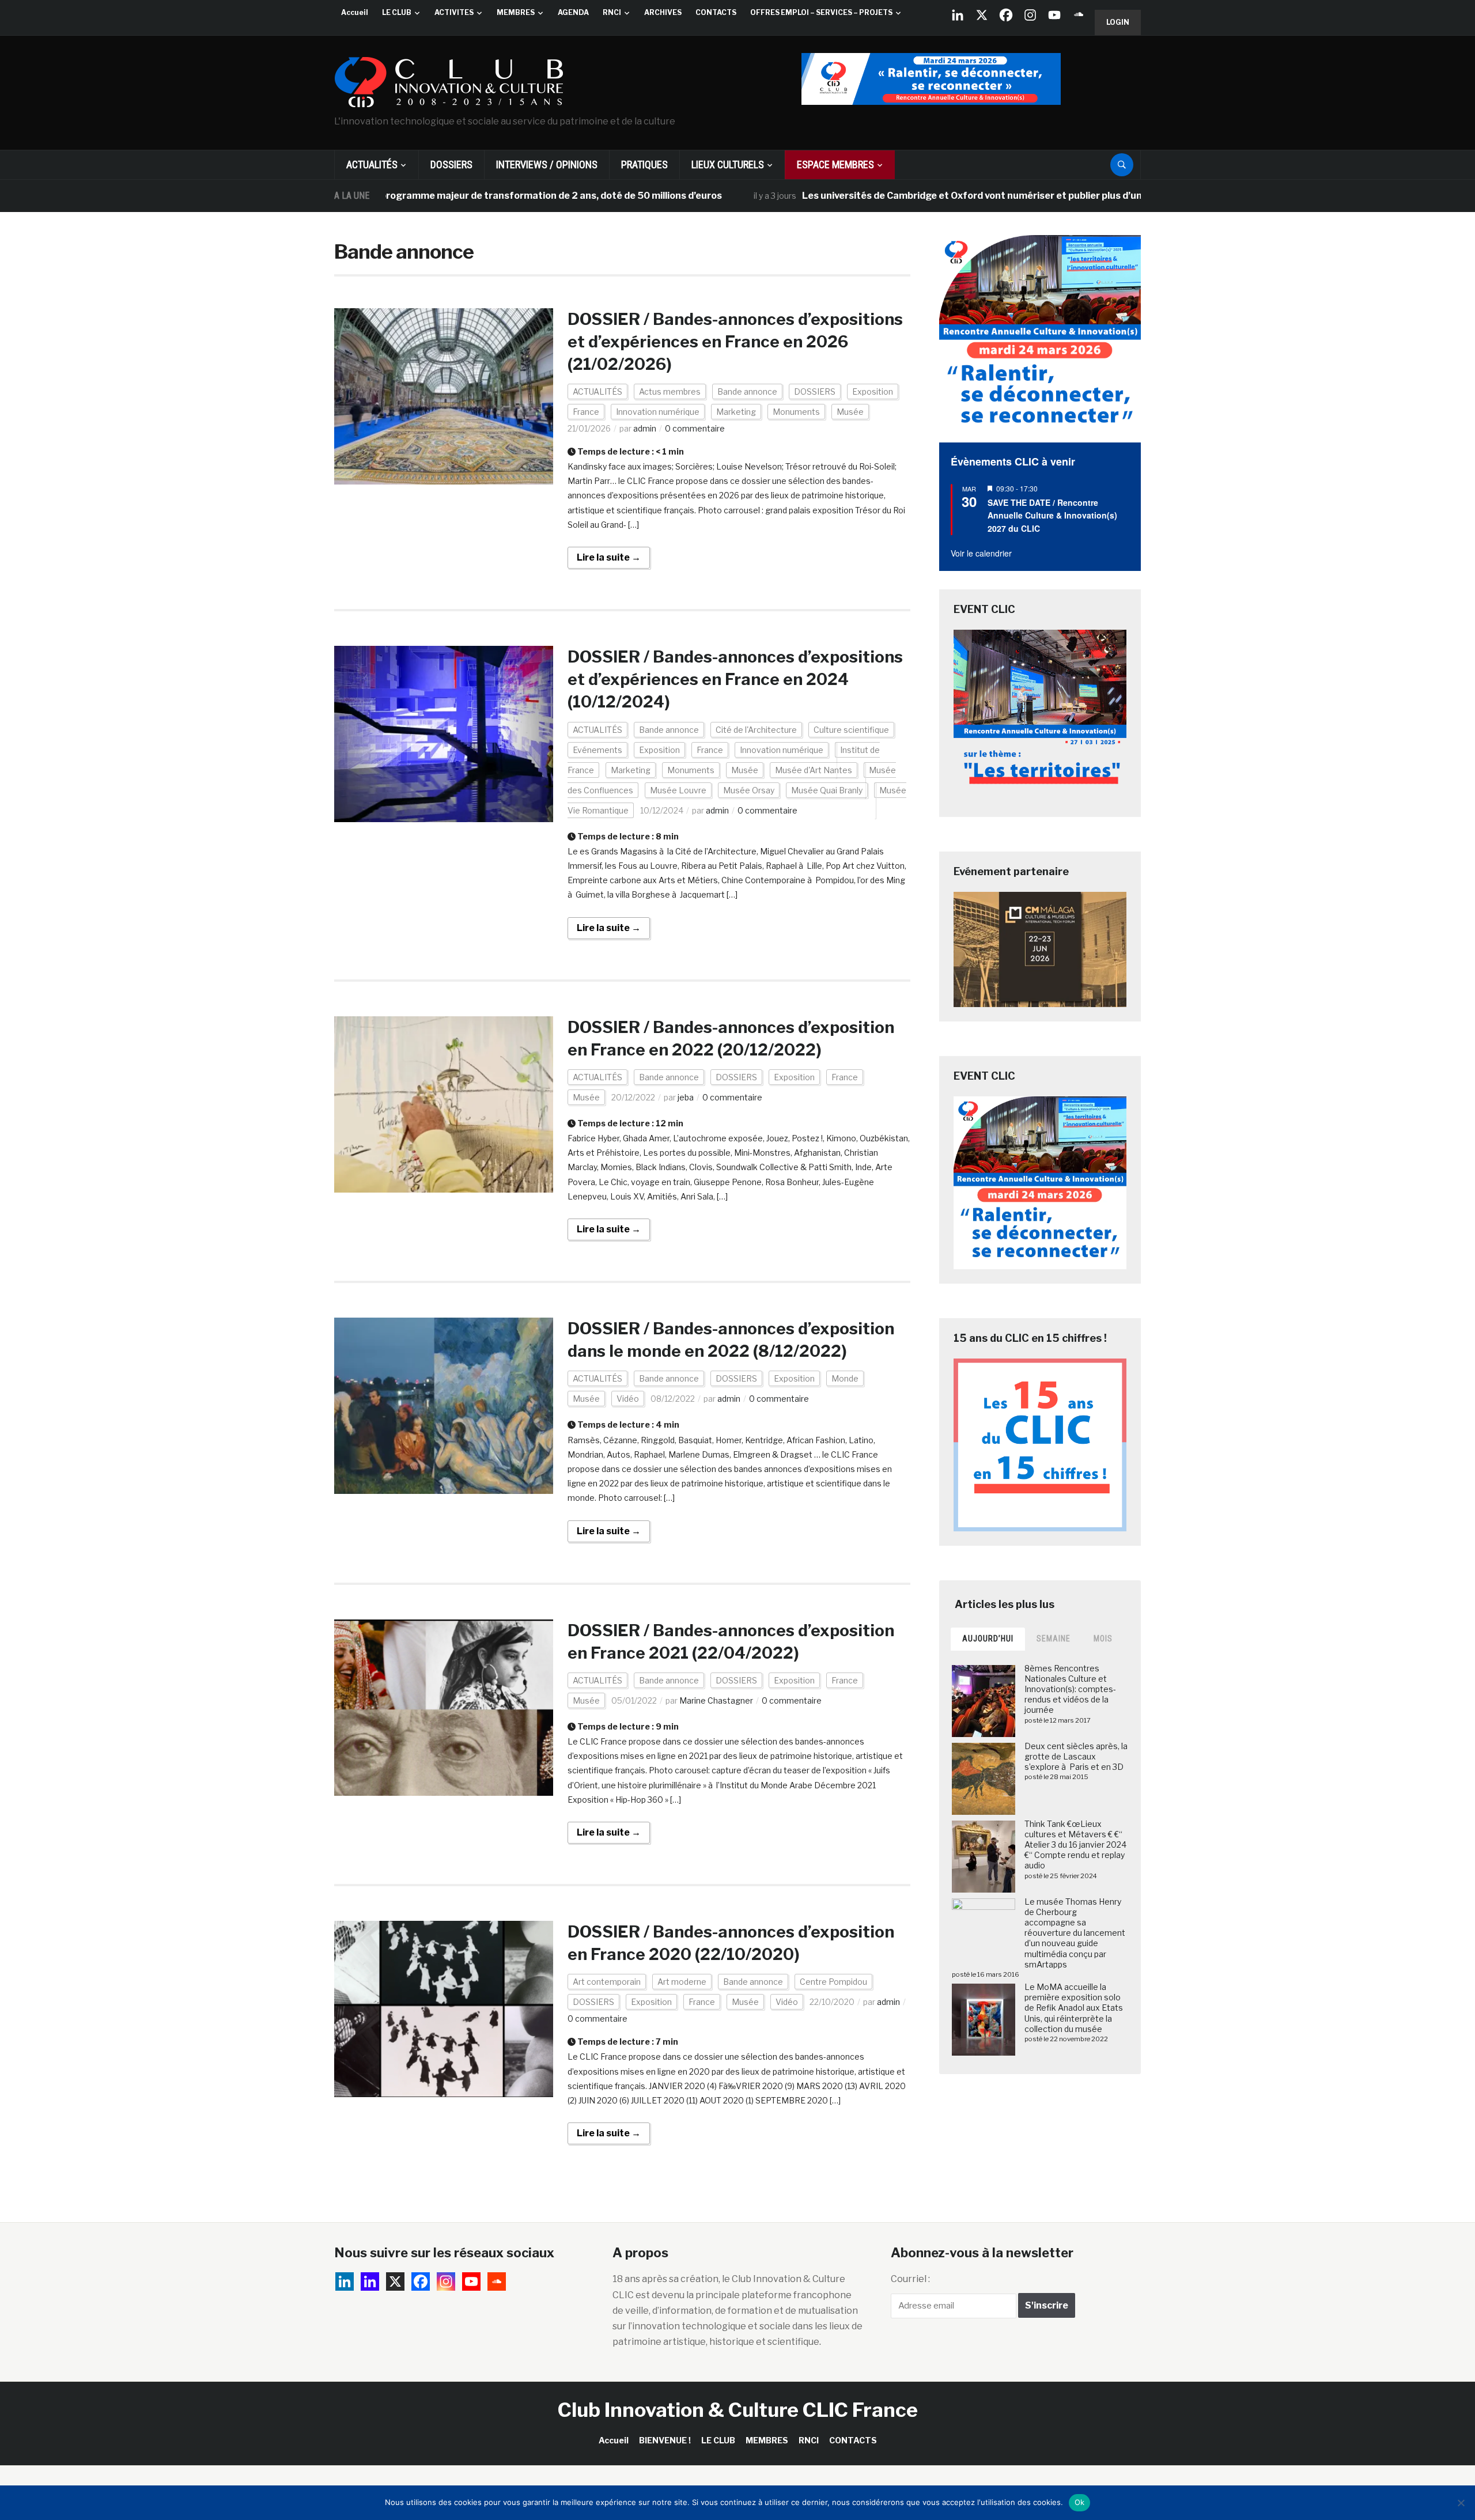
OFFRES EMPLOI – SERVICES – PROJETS (821, 12)
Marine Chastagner (716, 1700)
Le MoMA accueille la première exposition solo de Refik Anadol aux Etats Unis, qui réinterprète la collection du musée (1074, 2008)
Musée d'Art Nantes (814, 770)
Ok (1080, 2502)
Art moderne (682, 1982)
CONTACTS (716, 12)
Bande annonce (747, 391)
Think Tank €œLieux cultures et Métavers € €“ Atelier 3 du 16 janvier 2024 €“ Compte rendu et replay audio (1075, 1845)
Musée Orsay (749, 790)
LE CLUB (397, 12)
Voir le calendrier (981, 553)
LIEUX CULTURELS (728, 164)
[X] (982, 15)
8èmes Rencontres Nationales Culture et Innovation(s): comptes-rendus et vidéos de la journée (1070, 1689)
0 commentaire (695, 428)
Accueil (355, 12)
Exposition (873, 391)
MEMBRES (516, 12)
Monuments (796, 412)
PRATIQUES (644, 164)
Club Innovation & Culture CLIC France (738, 2410)
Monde (845, 1378)
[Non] (1461, 2503)
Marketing (736, 412)
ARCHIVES (663, 12)
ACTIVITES (454, 12)
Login (1118, 22)
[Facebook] (1006, 15)
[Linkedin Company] (958, 15)
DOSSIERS (451, 164)
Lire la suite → (609, 557)
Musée (850, 412)
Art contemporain (607, 1982)
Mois (1103, 1639)
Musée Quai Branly (827, 790)
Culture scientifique (851, 730)
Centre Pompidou (833, 1982)
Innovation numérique (658, 412)
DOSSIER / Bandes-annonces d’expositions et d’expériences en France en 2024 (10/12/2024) (735, 679)
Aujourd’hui (988, 1639)
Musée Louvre (678, 790)
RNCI (612, 12)
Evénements (597, 750)
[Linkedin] (370, 2281)
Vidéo (628, 1399)
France (586, 412)
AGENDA (573, 12)
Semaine (1054, 1639)
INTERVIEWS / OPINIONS (547, 164)
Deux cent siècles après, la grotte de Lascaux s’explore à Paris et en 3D (1076, 1756)
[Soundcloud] (1079, 15)
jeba (686, 1097)
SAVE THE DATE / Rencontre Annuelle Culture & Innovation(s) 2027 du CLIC (1052, 515)
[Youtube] (1054, 15)
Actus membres (670, 391)
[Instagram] (1030, 15)
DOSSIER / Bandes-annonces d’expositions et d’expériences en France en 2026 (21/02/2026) (735, 342)
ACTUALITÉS (372, 164)
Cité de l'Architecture (756, 730)
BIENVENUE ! (665, 2440)
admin (645, 428)
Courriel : (910, 2279)
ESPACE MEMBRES (835, 164)
